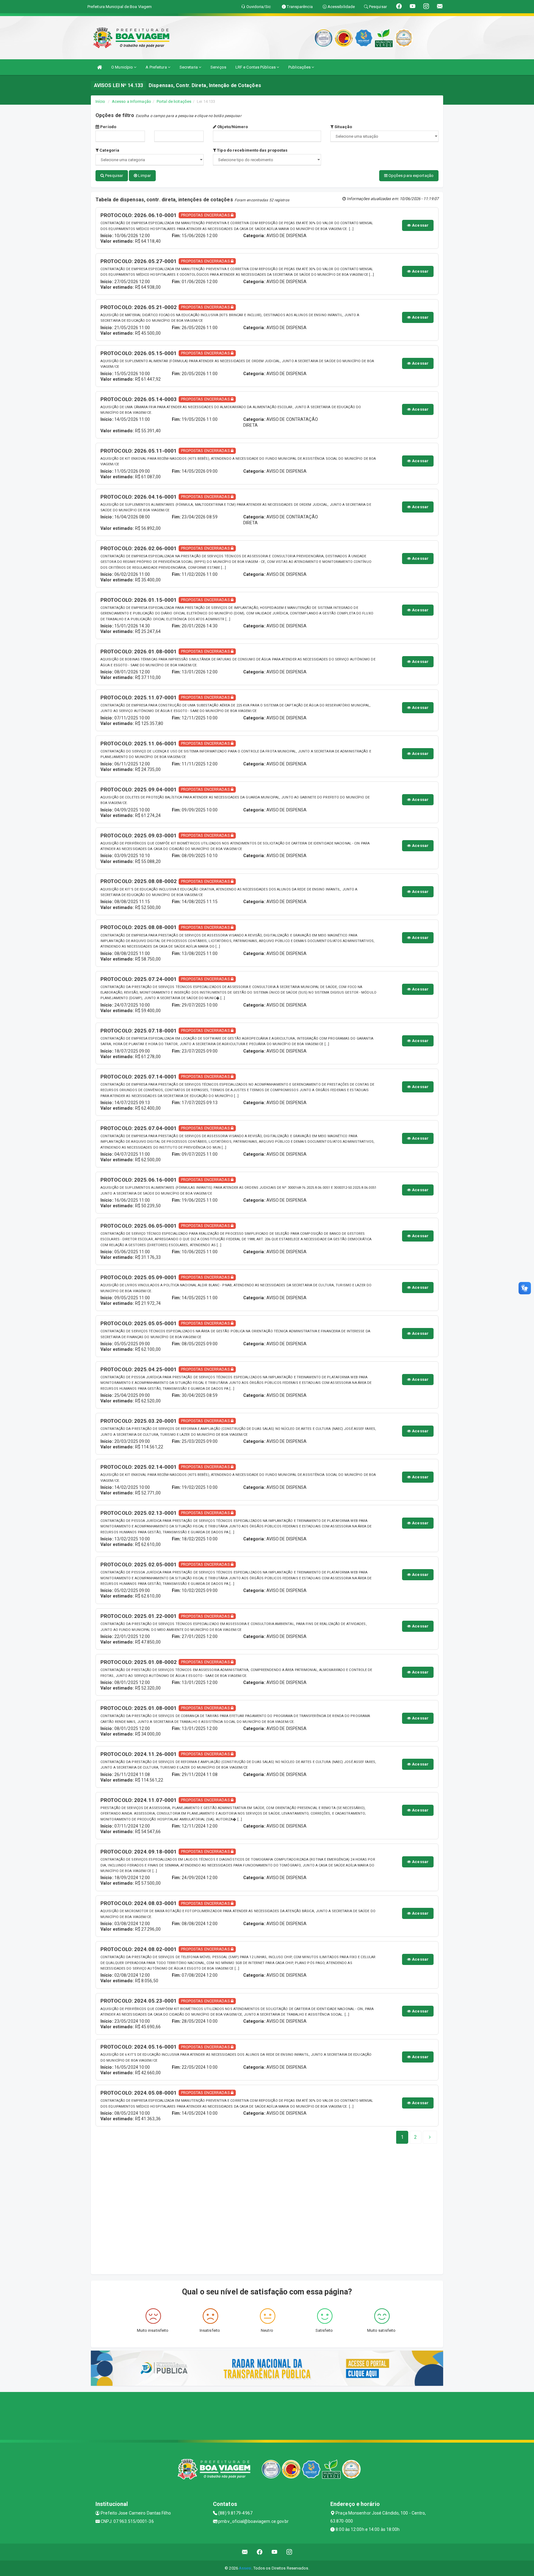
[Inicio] (100, 67)
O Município (123, 67)
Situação (343, 127)
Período (108, 127)
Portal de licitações (174, 101)
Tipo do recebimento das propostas (252, 150)
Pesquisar (114, 176)
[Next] (430, 2137)
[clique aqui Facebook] (260, 2552)
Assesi (245, 2568)
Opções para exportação (411, 176)
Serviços (218, 67)
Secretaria (189, 67)
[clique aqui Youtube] (275, 2552)
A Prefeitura (157, 67)
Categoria (109, 150)
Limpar (144, 176)
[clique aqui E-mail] (245, 2552)
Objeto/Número (232, 127)
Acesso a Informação (131, 101)
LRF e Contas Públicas (256, 67)
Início (100, 101)
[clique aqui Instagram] (289, 2552)
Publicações (300, 67)
